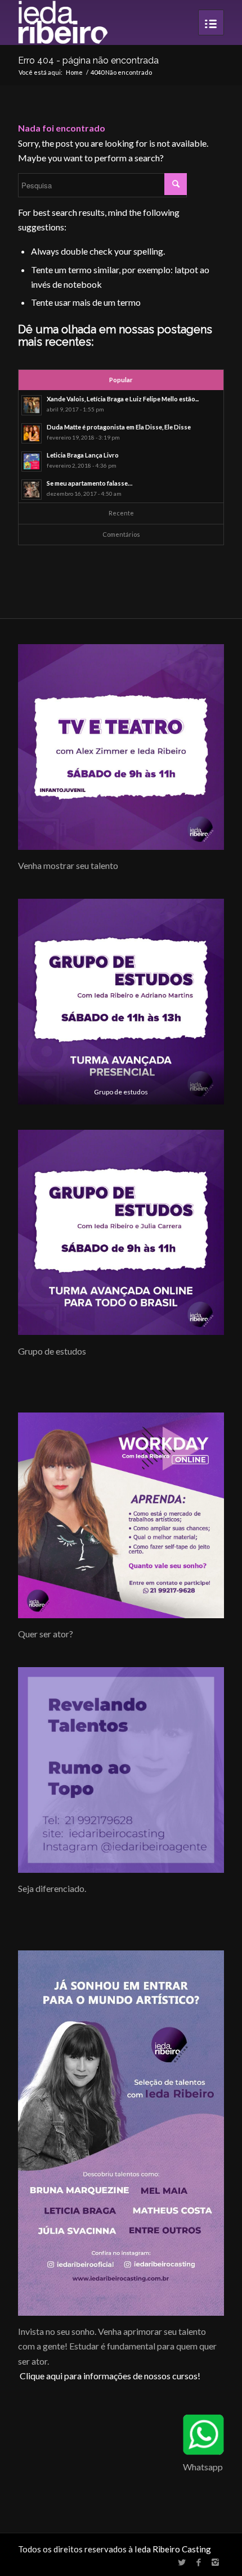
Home (74, 72)
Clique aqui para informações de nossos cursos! (110, 2376)
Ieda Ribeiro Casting (173, 2549)
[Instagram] (216, 2562)
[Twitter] (182, 2562)
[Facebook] (199, 2562)
